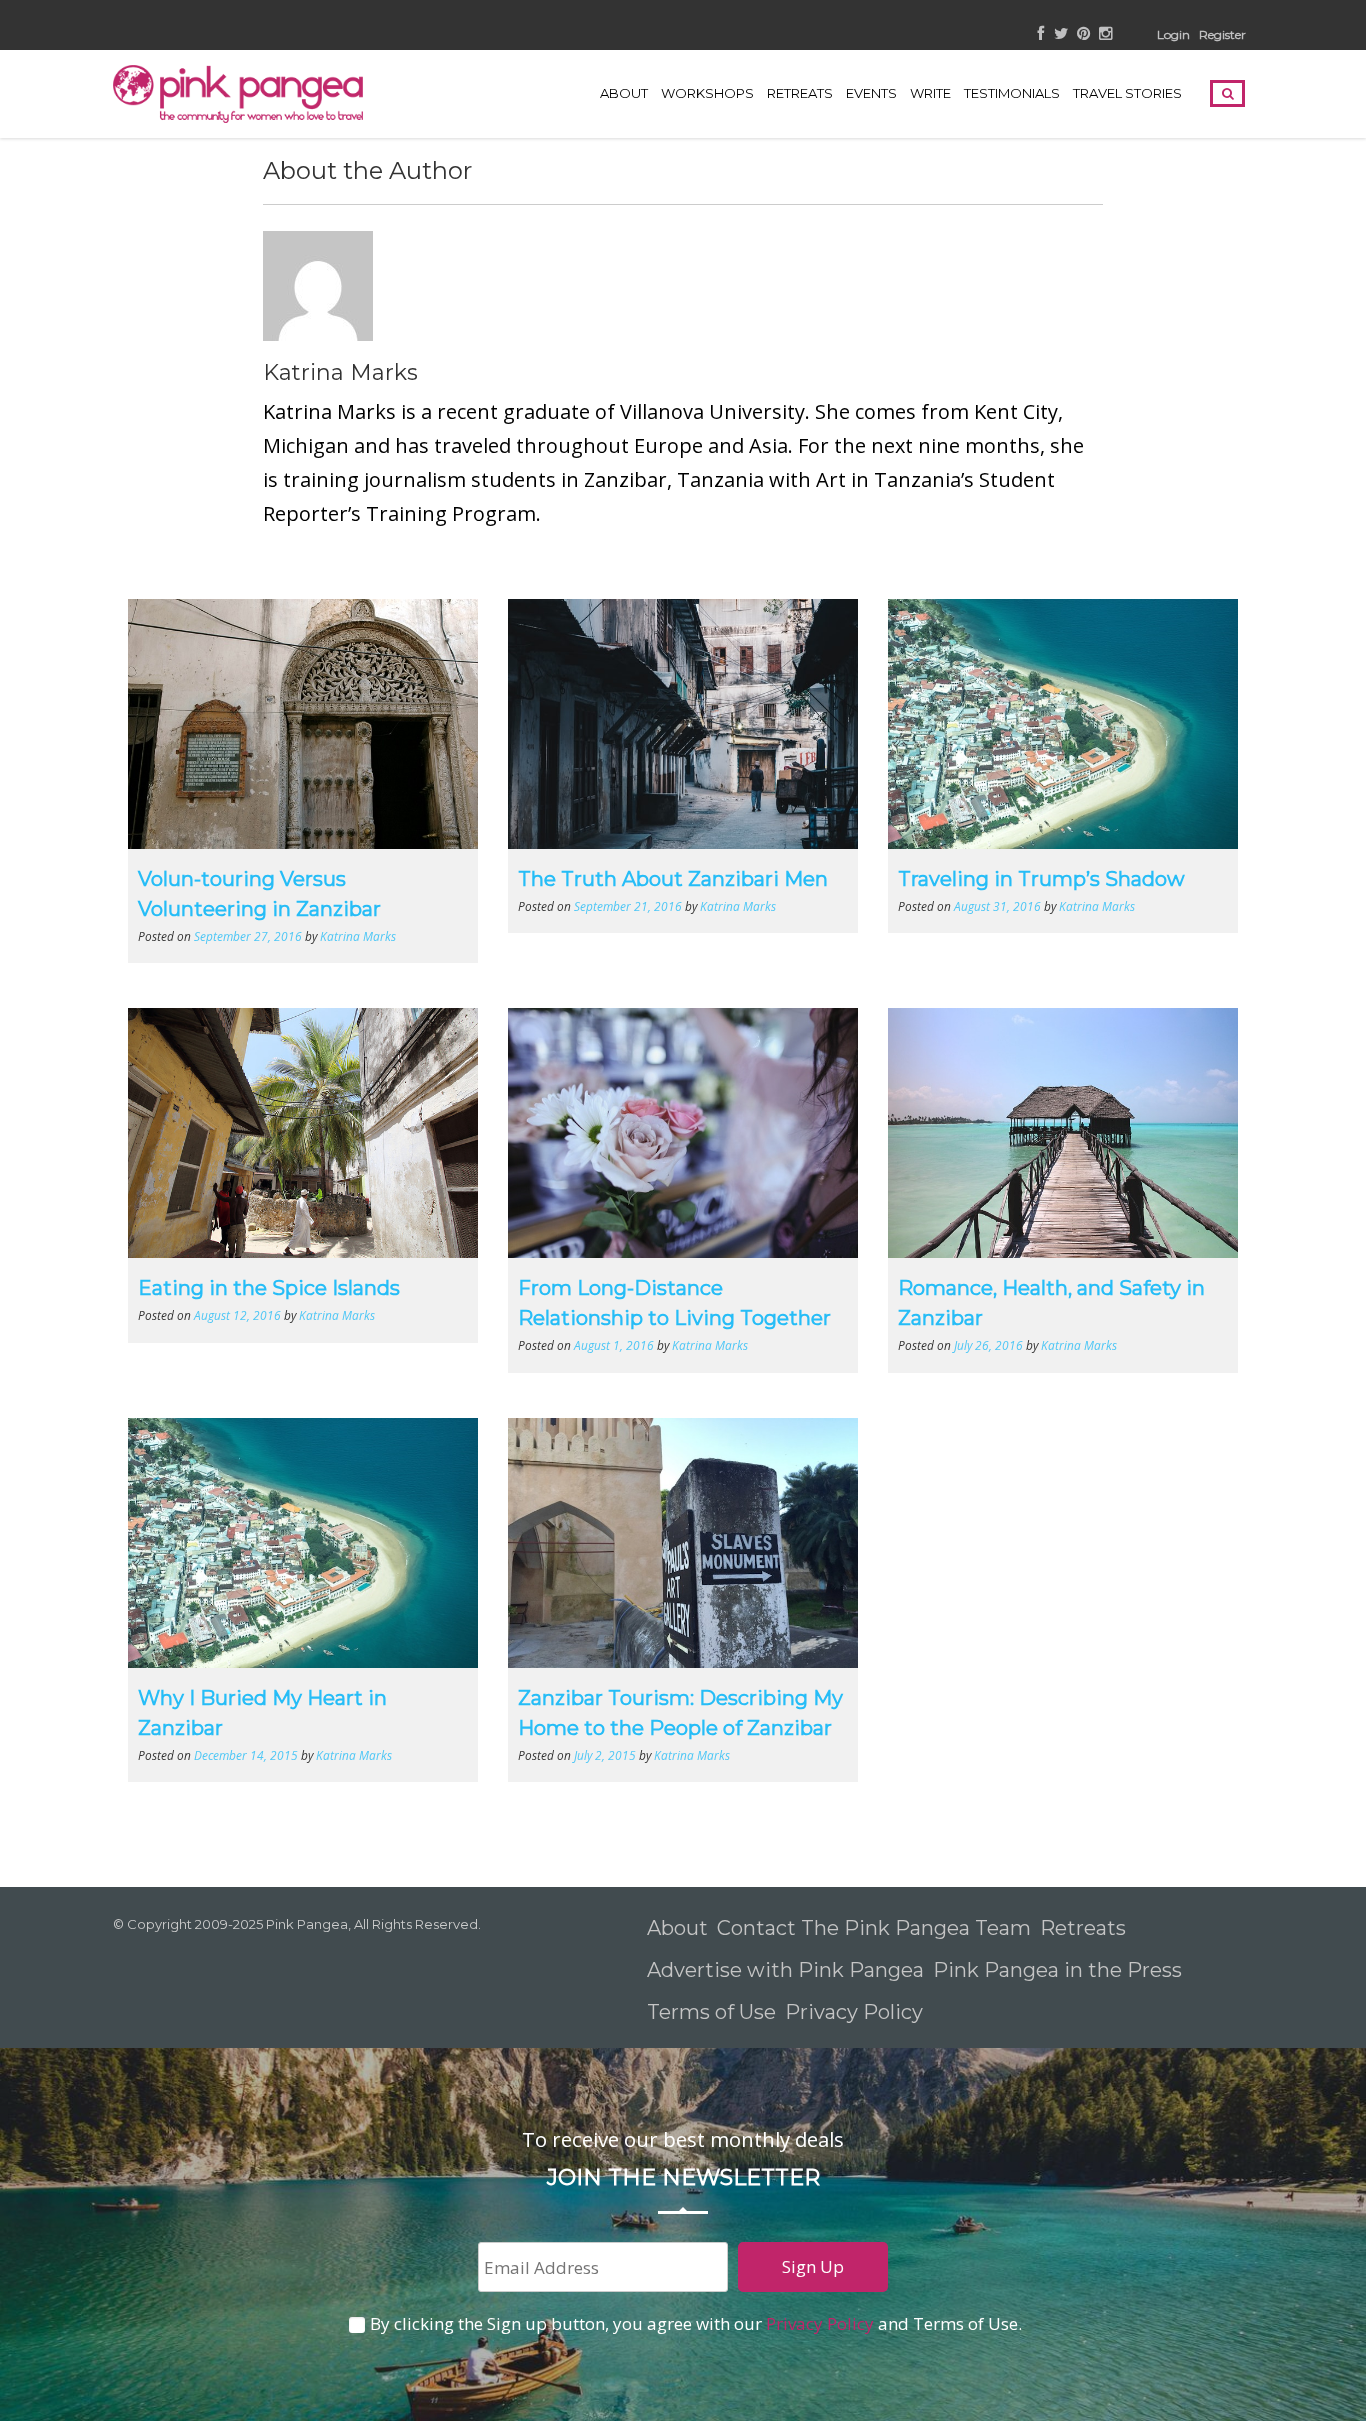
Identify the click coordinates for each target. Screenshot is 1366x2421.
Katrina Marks (340, 372)
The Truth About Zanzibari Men (673, 879)
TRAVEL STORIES (1127, 93)
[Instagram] (1105, 34)
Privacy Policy (856, 2012)
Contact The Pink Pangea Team (874, 1928)
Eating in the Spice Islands (269, 1288)
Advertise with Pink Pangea (785, 1970)
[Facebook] (1041, 34)
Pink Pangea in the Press (1057, 1970)
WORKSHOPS (707, 93)
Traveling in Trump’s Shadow (1041, 879)
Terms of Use (711, 2012)
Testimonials (1012, 93)
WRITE (930, 93)
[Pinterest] (1083, 34)
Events (871, 93)
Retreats (1083, 1928)
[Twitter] (1061, 34)
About (624, 93)
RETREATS (800, 93)
